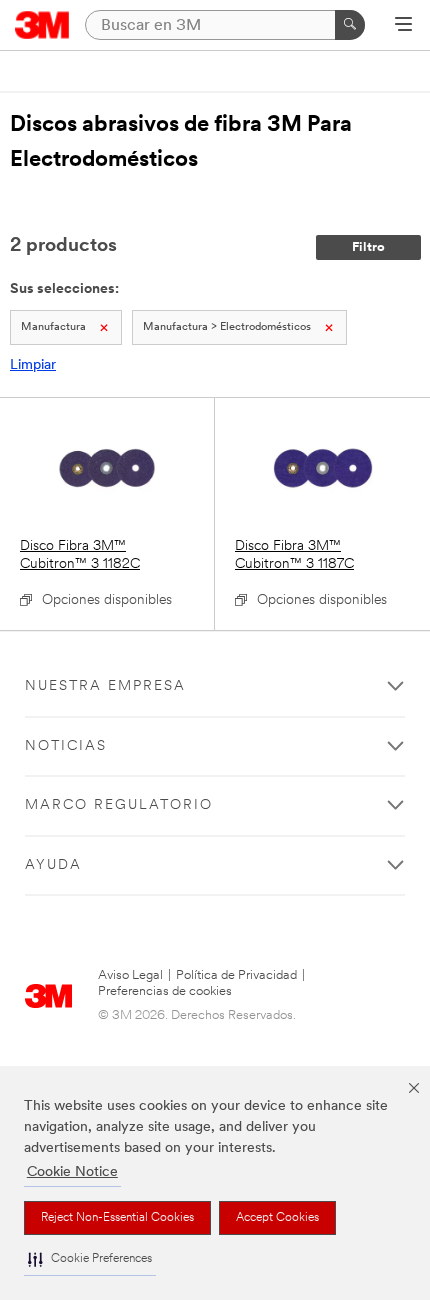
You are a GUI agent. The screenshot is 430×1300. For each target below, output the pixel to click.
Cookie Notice (72, 1172)
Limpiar (33, 365)
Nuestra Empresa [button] (105, 686)
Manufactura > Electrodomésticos (227, 327)
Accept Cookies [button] (277, 1218)
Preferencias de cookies (165, 991)
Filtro (368, 247)
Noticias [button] (66, 746)
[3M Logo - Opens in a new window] (42, 25)
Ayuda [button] (53, 865)
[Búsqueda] (350, 25)
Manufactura (53, 327)
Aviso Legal (130, 975)
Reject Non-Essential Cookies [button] (117, 1218)
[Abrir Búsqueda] (403, 26)
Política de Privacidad (236, 975)
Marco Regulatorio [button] (119, 805)
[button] (90, 1259)
